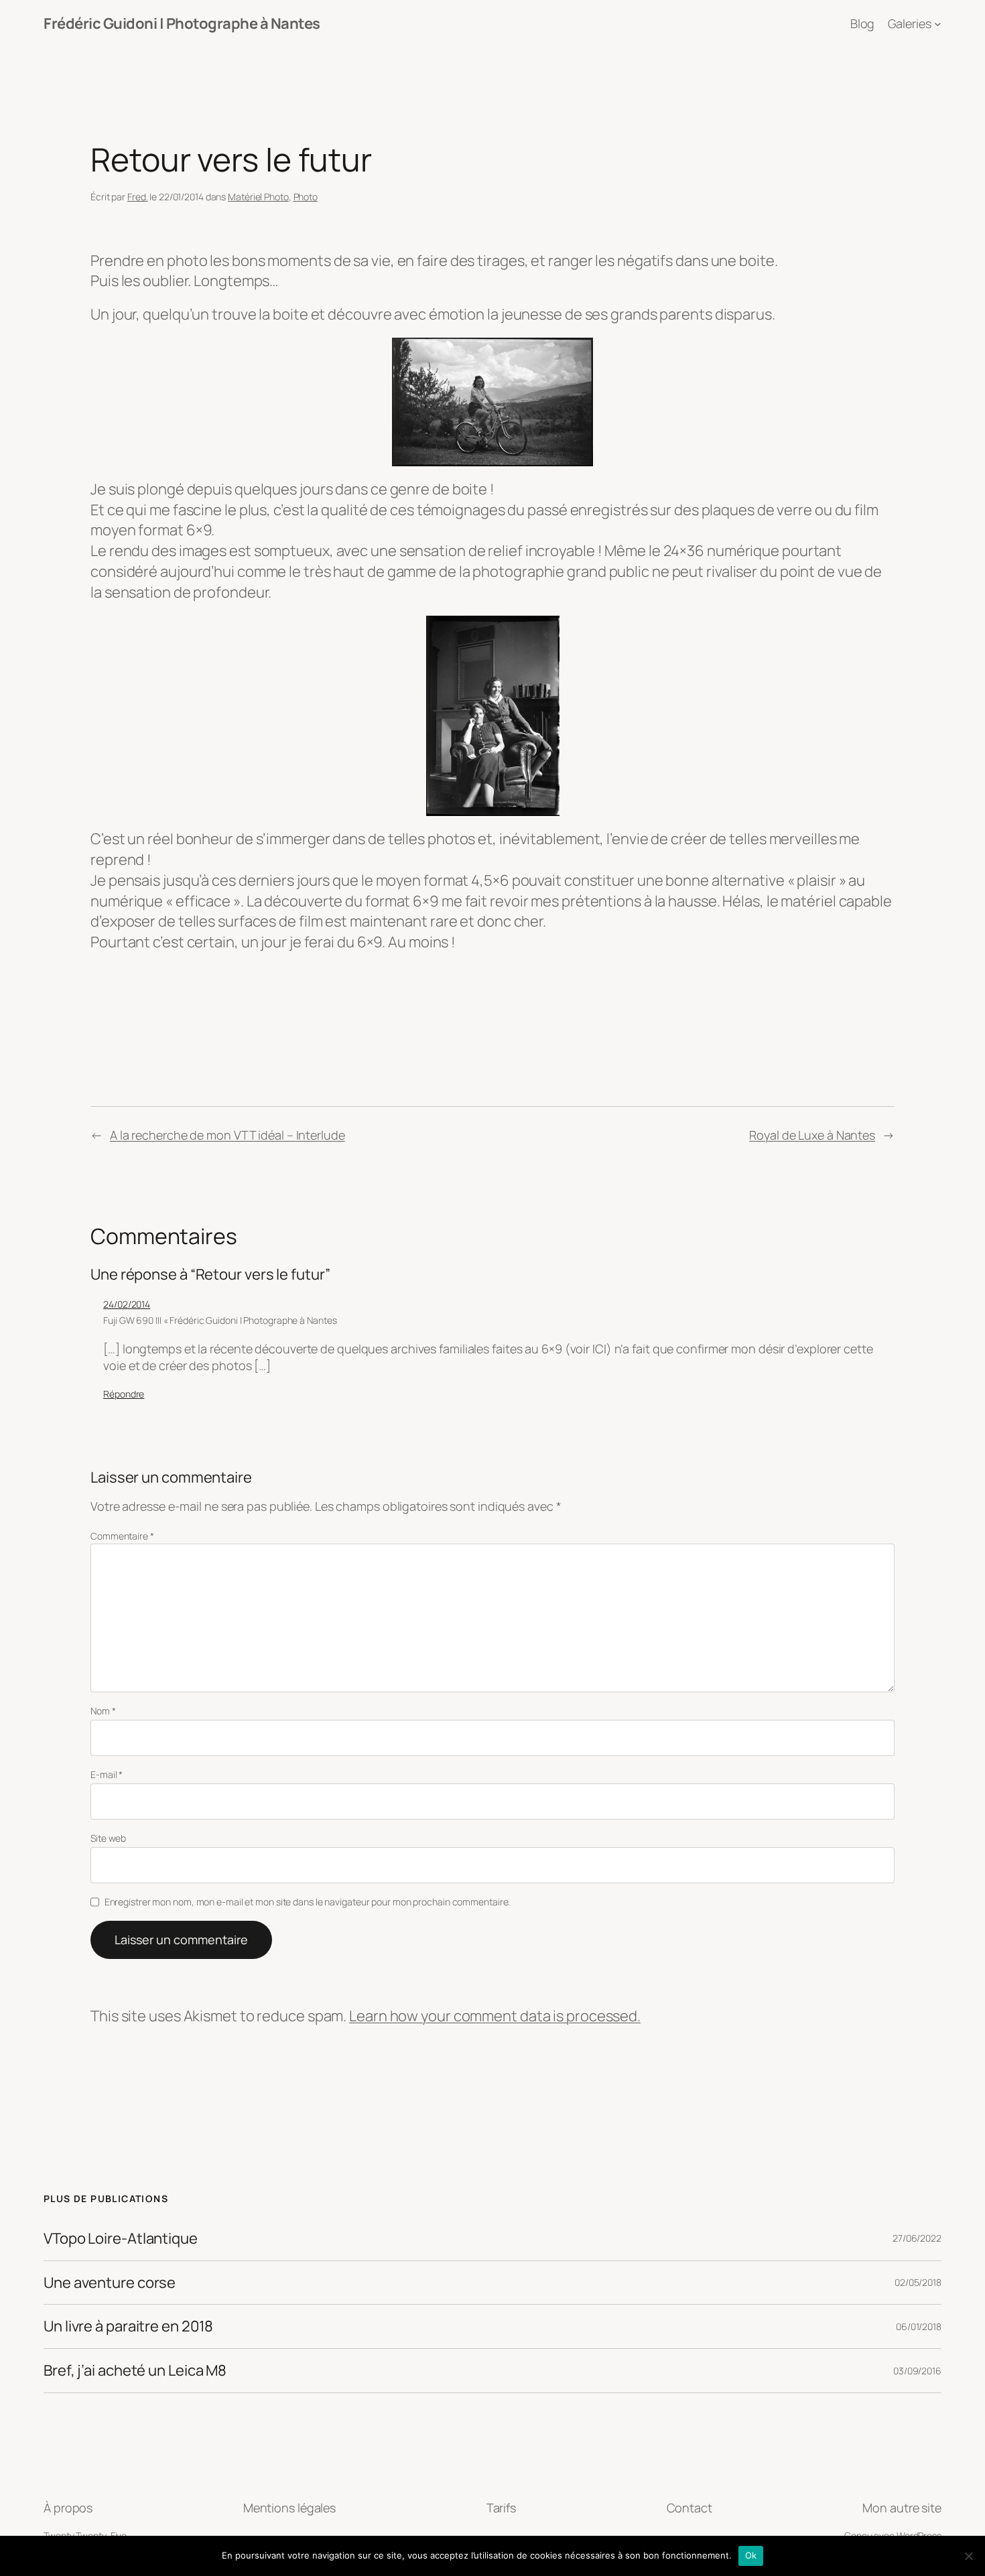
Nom (103, 1711)
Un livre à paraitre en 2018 (128, 2326)
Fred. (138, 197)
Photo (306, 197)
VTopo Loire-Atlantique (121, 2239)
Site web (108, 1838)
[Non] (968, 2556)
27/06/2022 (917, 2238)
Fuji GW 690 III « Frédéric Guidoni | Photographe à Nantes (220, 1320)
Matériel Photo (258, 197)
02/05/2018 (918, 2282)
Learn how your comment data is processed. (495, 2016)
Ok (751, 2555)
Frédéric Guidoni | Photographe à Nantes (182, 23)
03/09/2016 (917, 2371)
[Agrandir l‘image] (576, 355)
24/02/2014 (127, 1304)
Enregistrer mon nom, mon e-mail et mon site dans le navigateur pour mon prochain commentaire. (308, 1902)
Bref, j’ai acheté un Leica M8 (135, 2371)
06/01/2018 (919, 2326)
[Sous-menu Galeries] (938, 24)
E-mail (107, 1774)
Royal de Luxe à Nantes (812, 1135)
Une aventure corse (110, 2283)
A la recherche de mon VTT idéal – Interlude (227, 1135)
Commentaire (122, 1536)
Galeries (910, 23)
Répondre (124, 1394)
